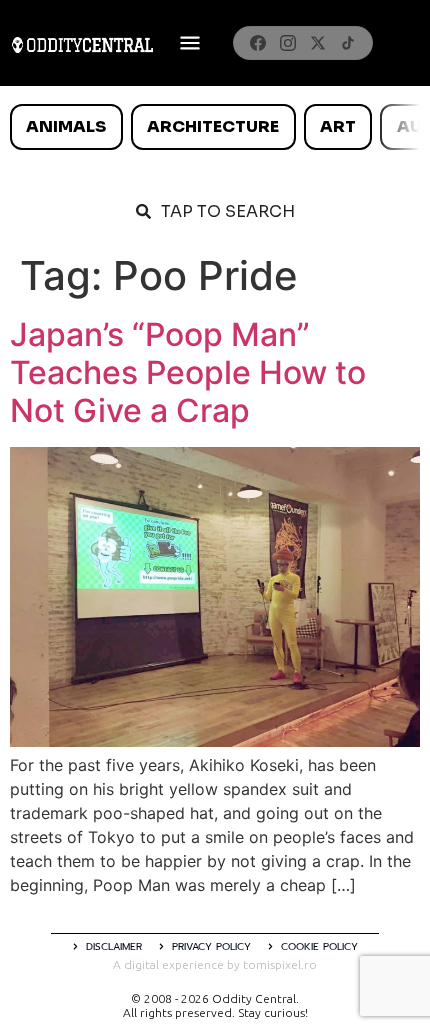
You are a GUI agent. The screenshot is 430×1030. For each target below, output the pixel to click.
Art (338, 126)
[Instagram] (288, 43)
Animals (66, 126)
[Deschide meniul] (190, 43)
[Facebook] (258, 43)
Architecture (213, 126)
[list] (215, 127)
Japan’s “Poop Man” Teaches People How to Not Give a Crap (188, 373)
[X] (318, 43)
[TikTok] (348, 43)
